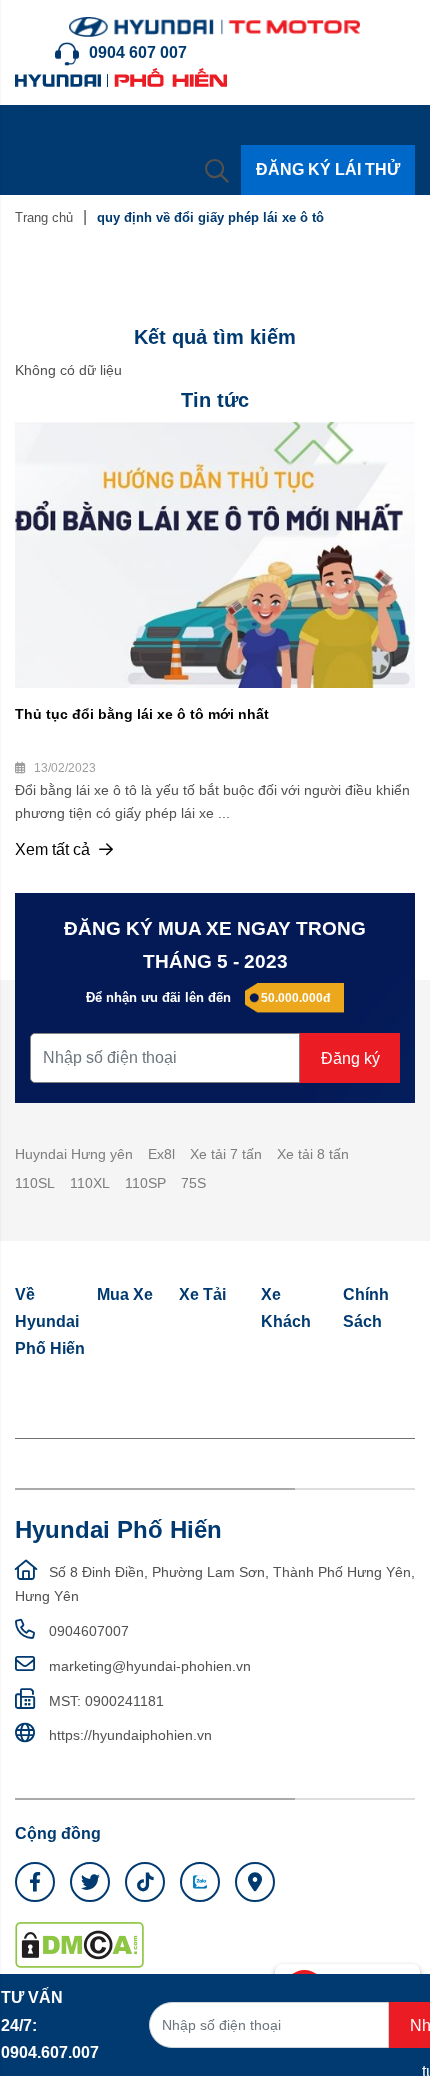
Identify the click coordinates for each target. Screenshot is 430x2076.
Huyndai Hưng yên (74, 1154)
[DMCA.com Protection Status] (79, 1944)
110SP (145, 1183)
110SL (35, 1183)
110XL (90, 1183)
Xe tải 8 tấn (313, 1154)
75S (193, 1183)
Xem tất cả (54, 849)
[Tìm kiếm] (217, 170)
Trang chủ (44, 217)
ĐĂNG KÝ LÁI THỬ (328, 169)
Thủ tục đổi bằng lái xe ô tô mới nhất (142, 714)
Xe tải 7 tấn (226, 1154)
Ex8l (161, 1154)
